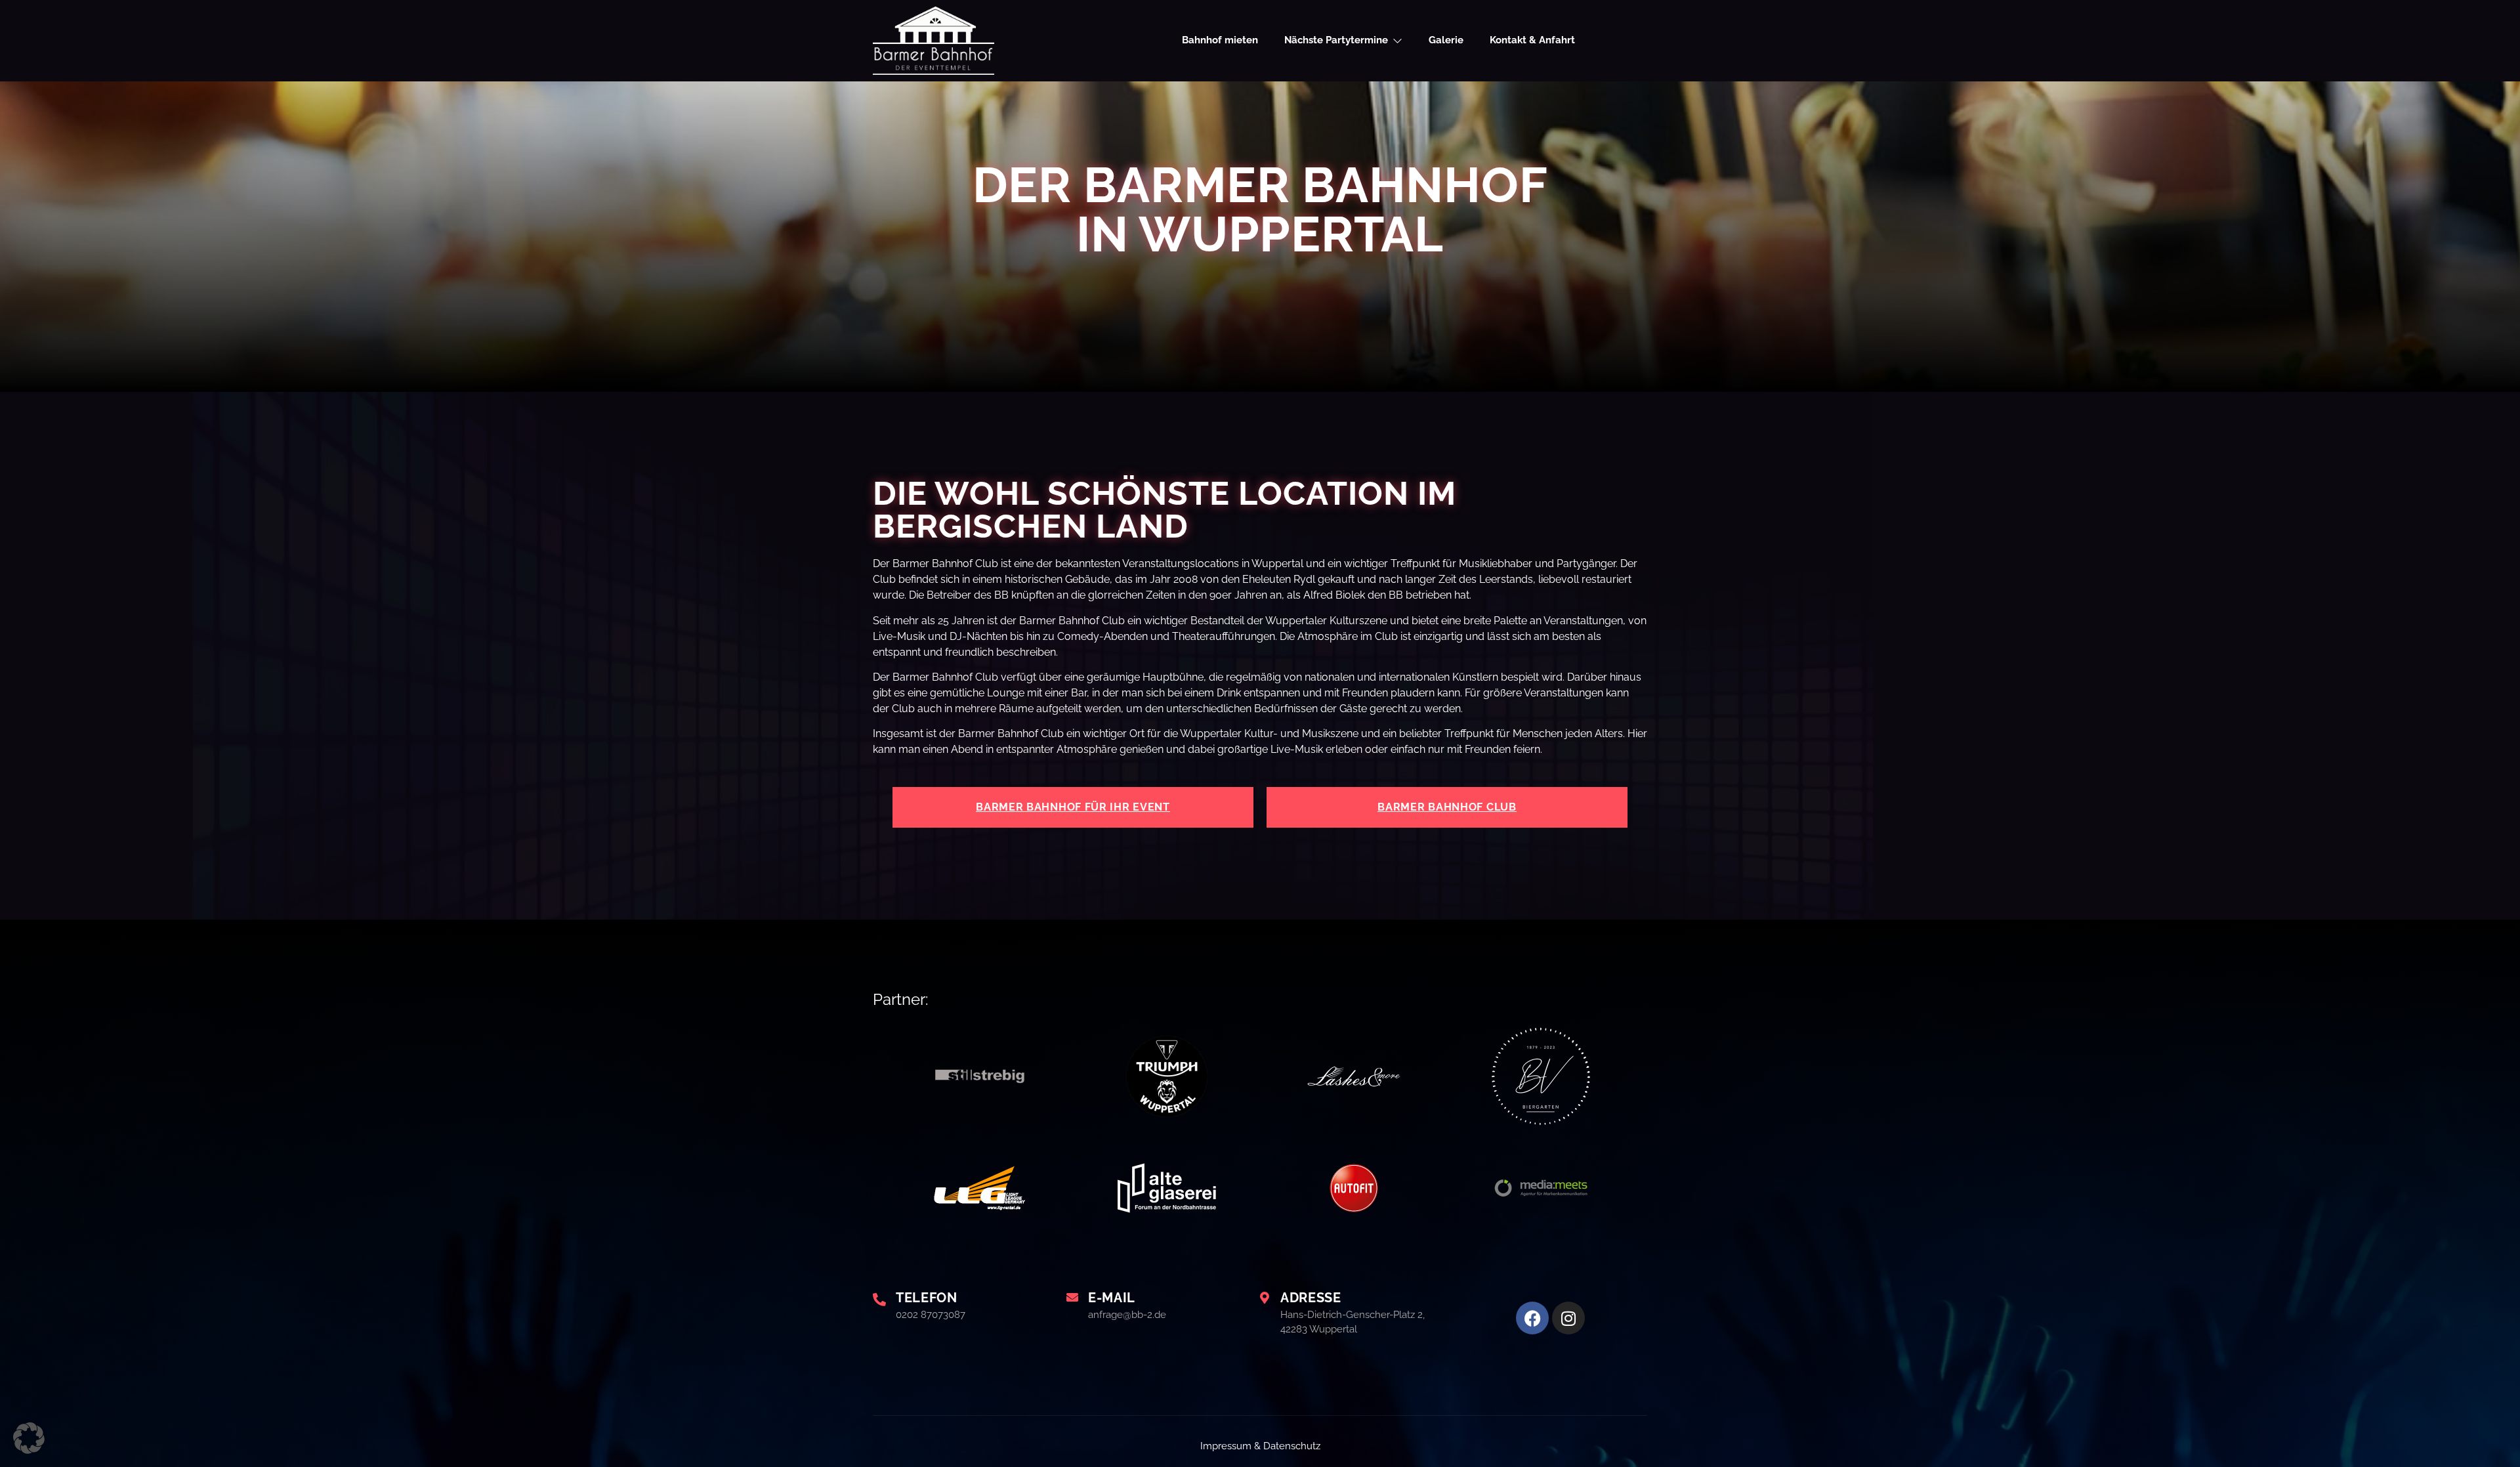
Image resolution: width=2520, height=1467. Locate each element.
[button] (29, 1438)
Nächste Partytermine (1336, 40)
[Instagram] (1568, 1318)
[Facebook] (1532, 1318)
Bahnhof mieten (1220, 40)
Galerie (1446, 40)
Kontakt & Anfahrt (1532, 40)
